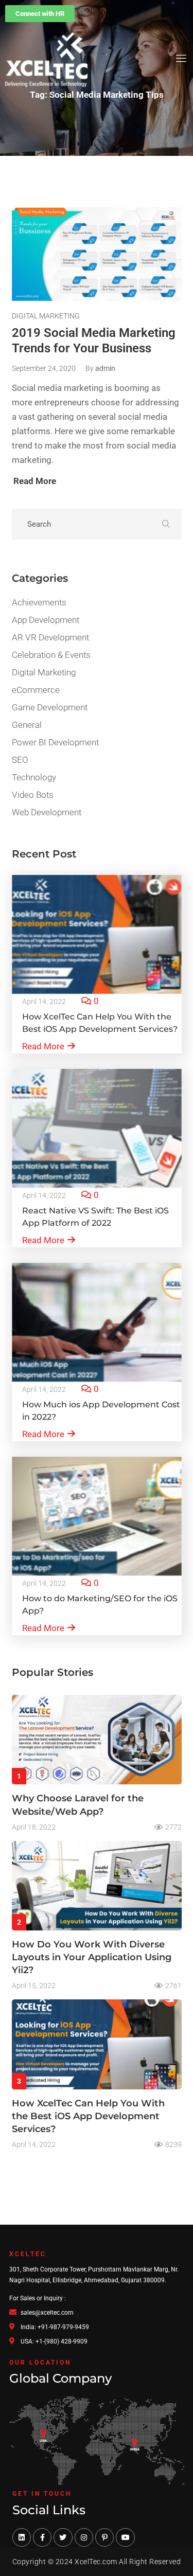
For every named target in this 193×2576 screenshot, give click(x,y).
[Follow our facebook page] (42, 2537)
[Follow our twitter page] (63, 2537)
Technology (34, 777)
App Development (46, 620)
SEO (20, 760)
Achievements (39, 602)
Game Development (50, 707)
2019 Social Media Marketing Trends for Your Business (94, 341)
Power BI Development (55, 742)
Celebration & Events (51, 655)
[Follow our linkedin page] (22, 2537)
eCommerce (36, 690)
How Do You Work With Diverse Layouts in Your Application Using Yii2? (92, 1957)
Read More (43, 1046)
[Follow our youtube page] (125, 2537)
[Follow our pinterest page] (104, 2537)
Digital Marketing (46, 316)
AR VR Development (50, 637)
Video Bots (33, 795)
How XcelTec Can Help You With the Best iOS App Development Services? (88, 2116)
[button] (40, 14)
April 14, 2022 (44, 1001)
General (27, 725)
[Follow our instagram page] (84, 2537)
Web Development (47, 812)
